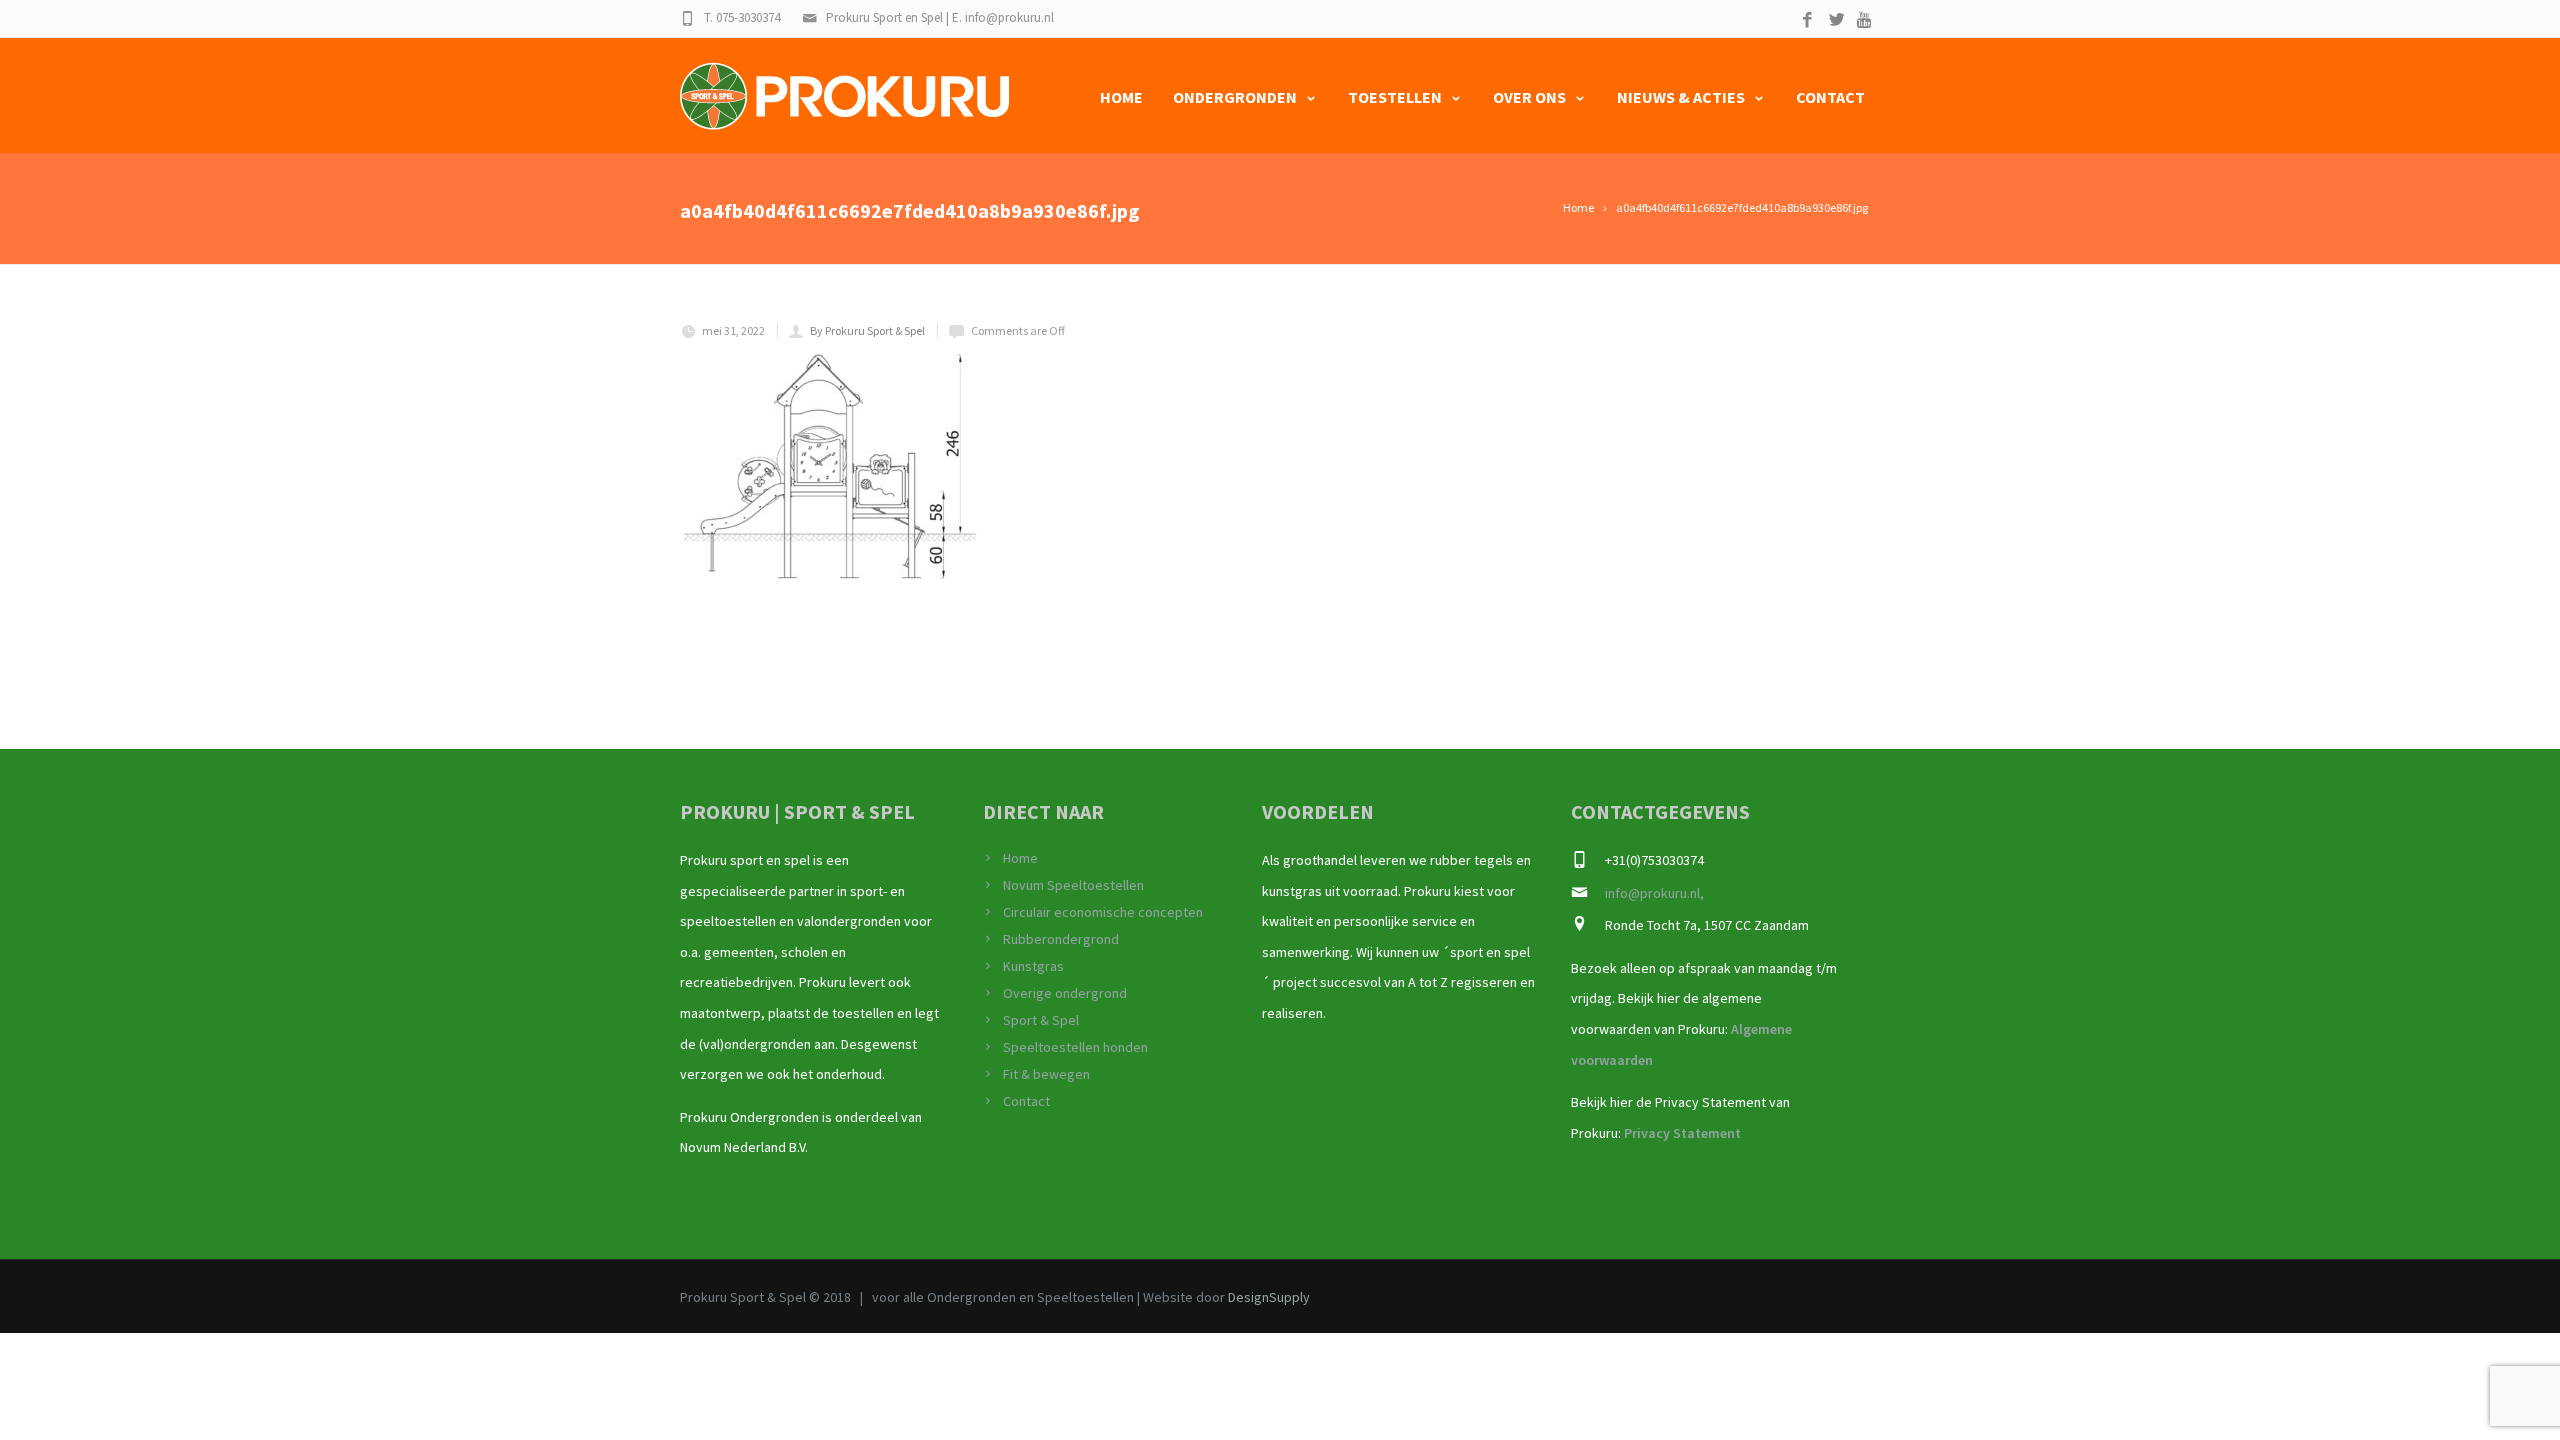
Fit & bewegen (1046, 1074)
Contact (1830, 97)
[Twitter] (1836, 20)
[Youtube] (1865, 20)
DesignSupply (1269, 1297)
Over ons (1529, 97)
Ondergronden (1235, 97)
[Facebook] (1807, 20)
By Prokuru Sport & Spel (867, 330)
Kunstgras (1033, 966)
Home (1121, 97)
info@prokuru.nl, (1654, 893)
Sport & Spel (1041, 1020)
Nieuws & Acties (1681, 97)
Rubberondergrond (1061, 939)
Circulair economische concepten (1103, 912)
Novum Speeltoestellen (1073, 885)
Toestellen (1395, 97)
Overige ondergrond (1065, 993)
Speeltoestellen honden (1075, 1047)
